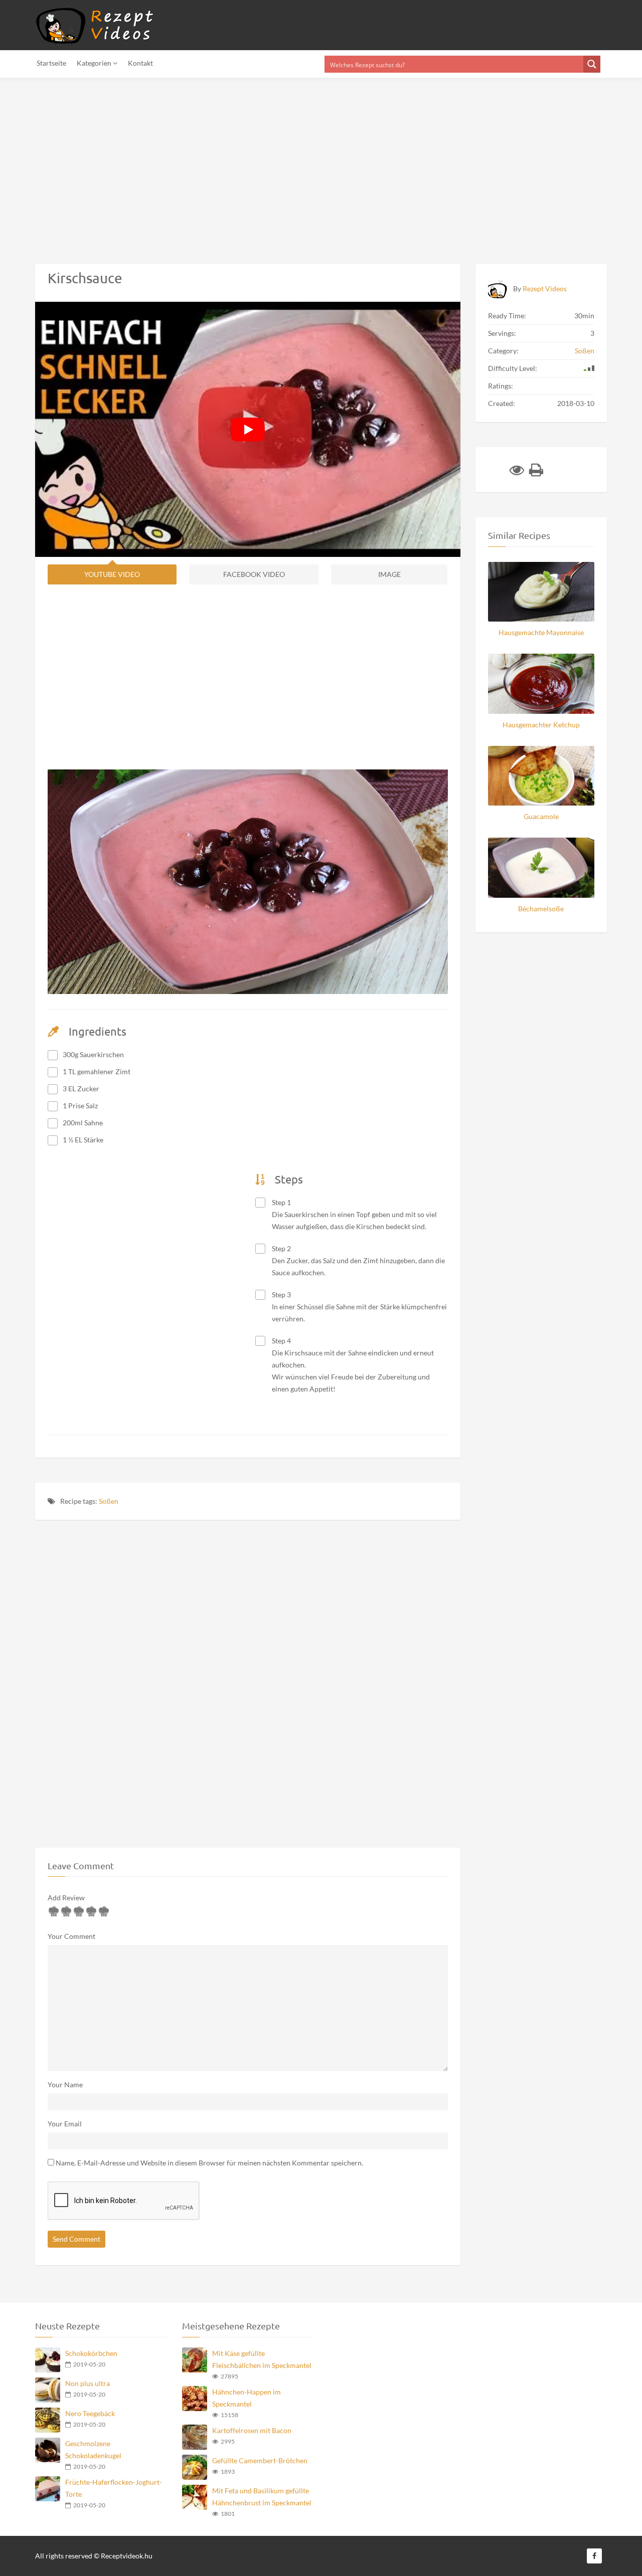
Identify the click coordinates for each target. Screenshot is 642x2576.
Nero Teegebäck (90, 2413)
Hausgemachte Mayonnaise (541, 632)
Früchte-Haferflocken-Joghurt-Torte (114, 2488)
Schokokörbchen (91, 2353)
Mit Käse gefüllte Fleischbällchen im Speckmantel (262, 2359)
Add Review (66, 1898)
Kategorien (95, 63)
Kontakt (140, 63)
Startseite (51, 63)
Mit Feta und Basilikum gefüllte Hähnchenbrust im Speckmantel (262, 2497)
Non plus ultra (88, 2383)
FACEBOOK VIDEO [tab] (254, 574)
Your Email (65, 2124)
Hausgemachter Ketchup (541, 725)
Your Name (65, 2085)
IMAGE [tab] (389, 574)
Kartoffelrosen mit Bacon (252, 2430)
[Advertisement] (301, 165)
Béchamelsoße (541, 909)
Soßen (109, 1501)
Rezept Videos (545, 288)
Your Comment (71, 1936)
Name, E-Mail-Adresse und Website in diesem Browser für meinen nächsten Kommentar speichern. (209, 2163)
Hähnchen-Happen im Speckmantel (247, 2398)
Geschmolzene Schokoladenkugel (93, 2449)
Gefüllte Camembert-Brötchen (260, 2460)
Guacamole (541, 816)
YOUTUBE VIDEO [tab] (112, 574)
